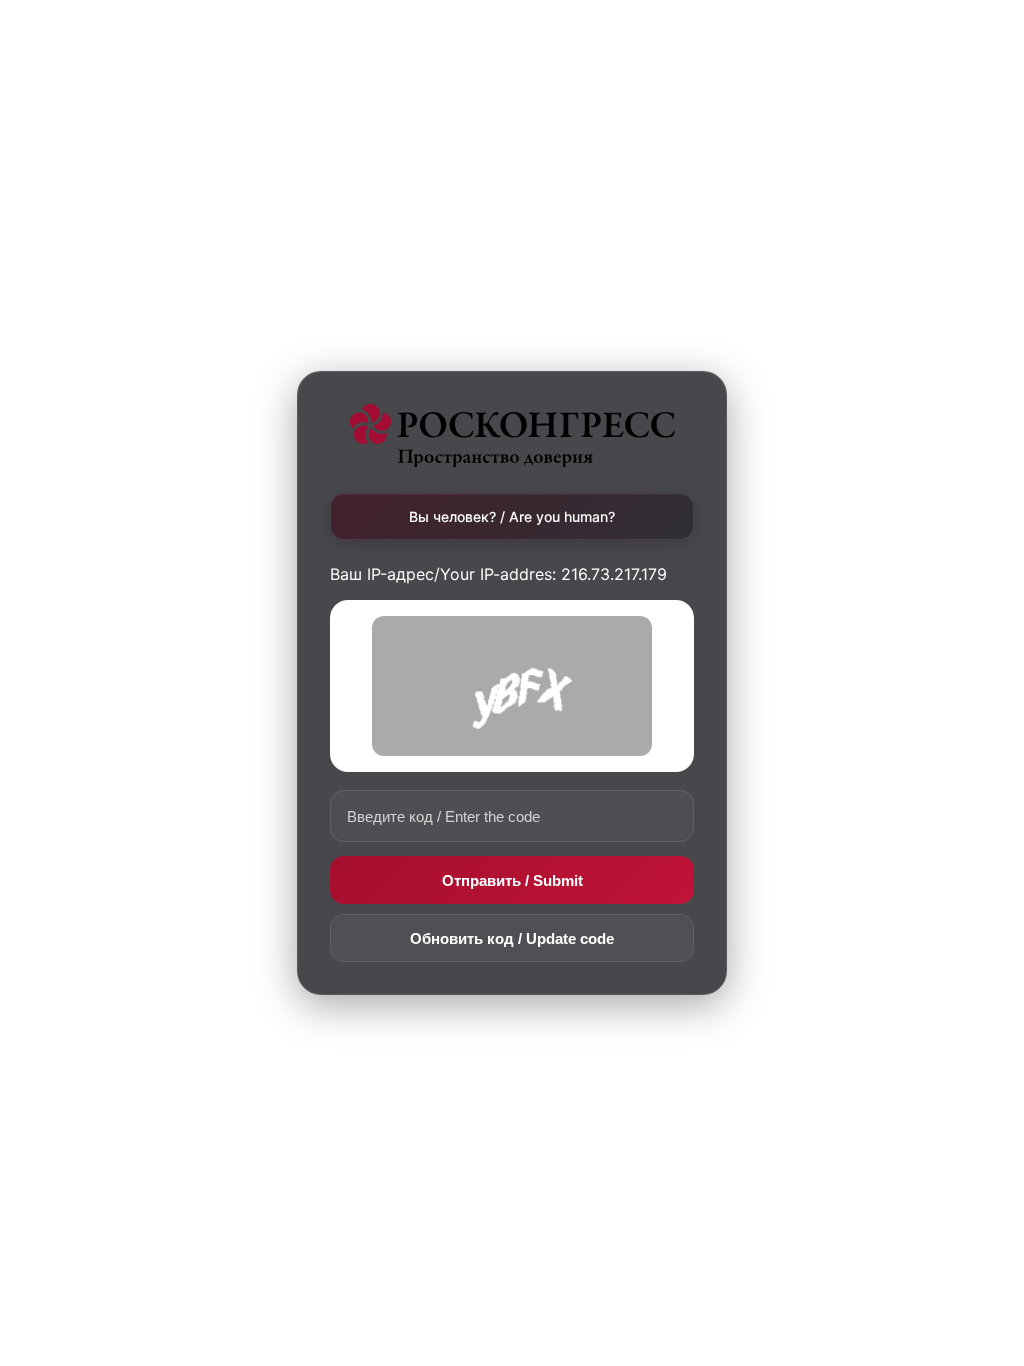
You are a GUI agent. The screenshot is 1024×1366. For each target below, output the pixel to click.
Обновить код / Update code (512, 938)
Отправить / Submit (512, 880)
